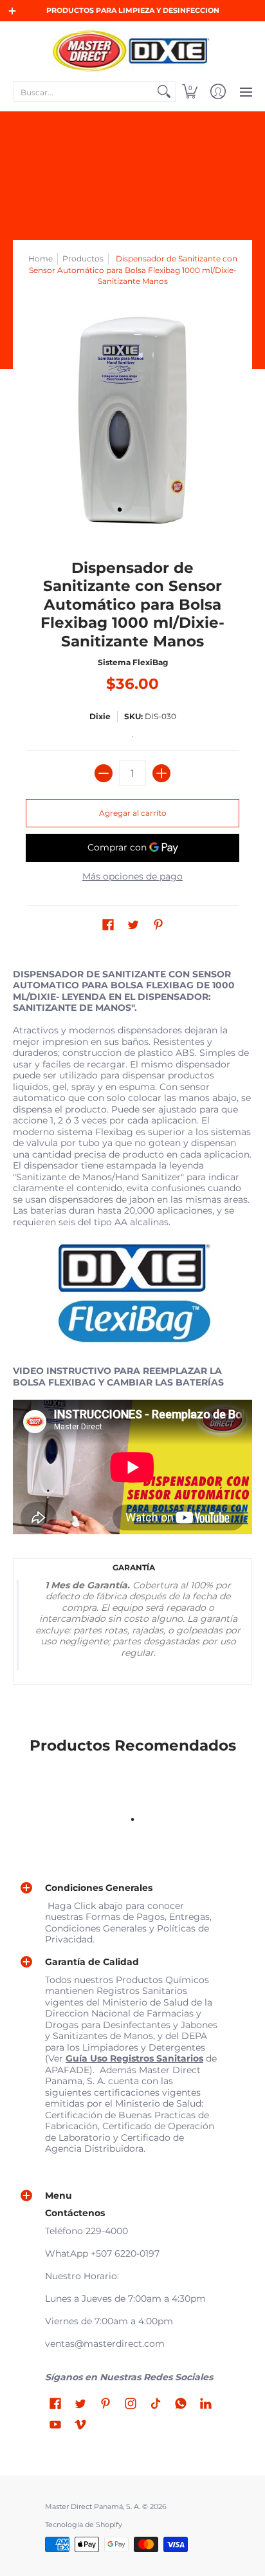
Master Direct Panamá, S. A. (93, 2507)
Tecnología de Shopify (84, 2525)
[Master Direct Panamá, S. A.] (132, 50)
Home (41, 259)
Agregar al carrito (133, 813)
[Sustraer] (104, 773)
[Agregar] (161, 773)
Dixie (100, 716)
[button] (190, 91)
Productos (83, 259)
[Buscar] (164, 91)
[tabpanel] (132, 1330)
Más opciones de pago (132, 877)
